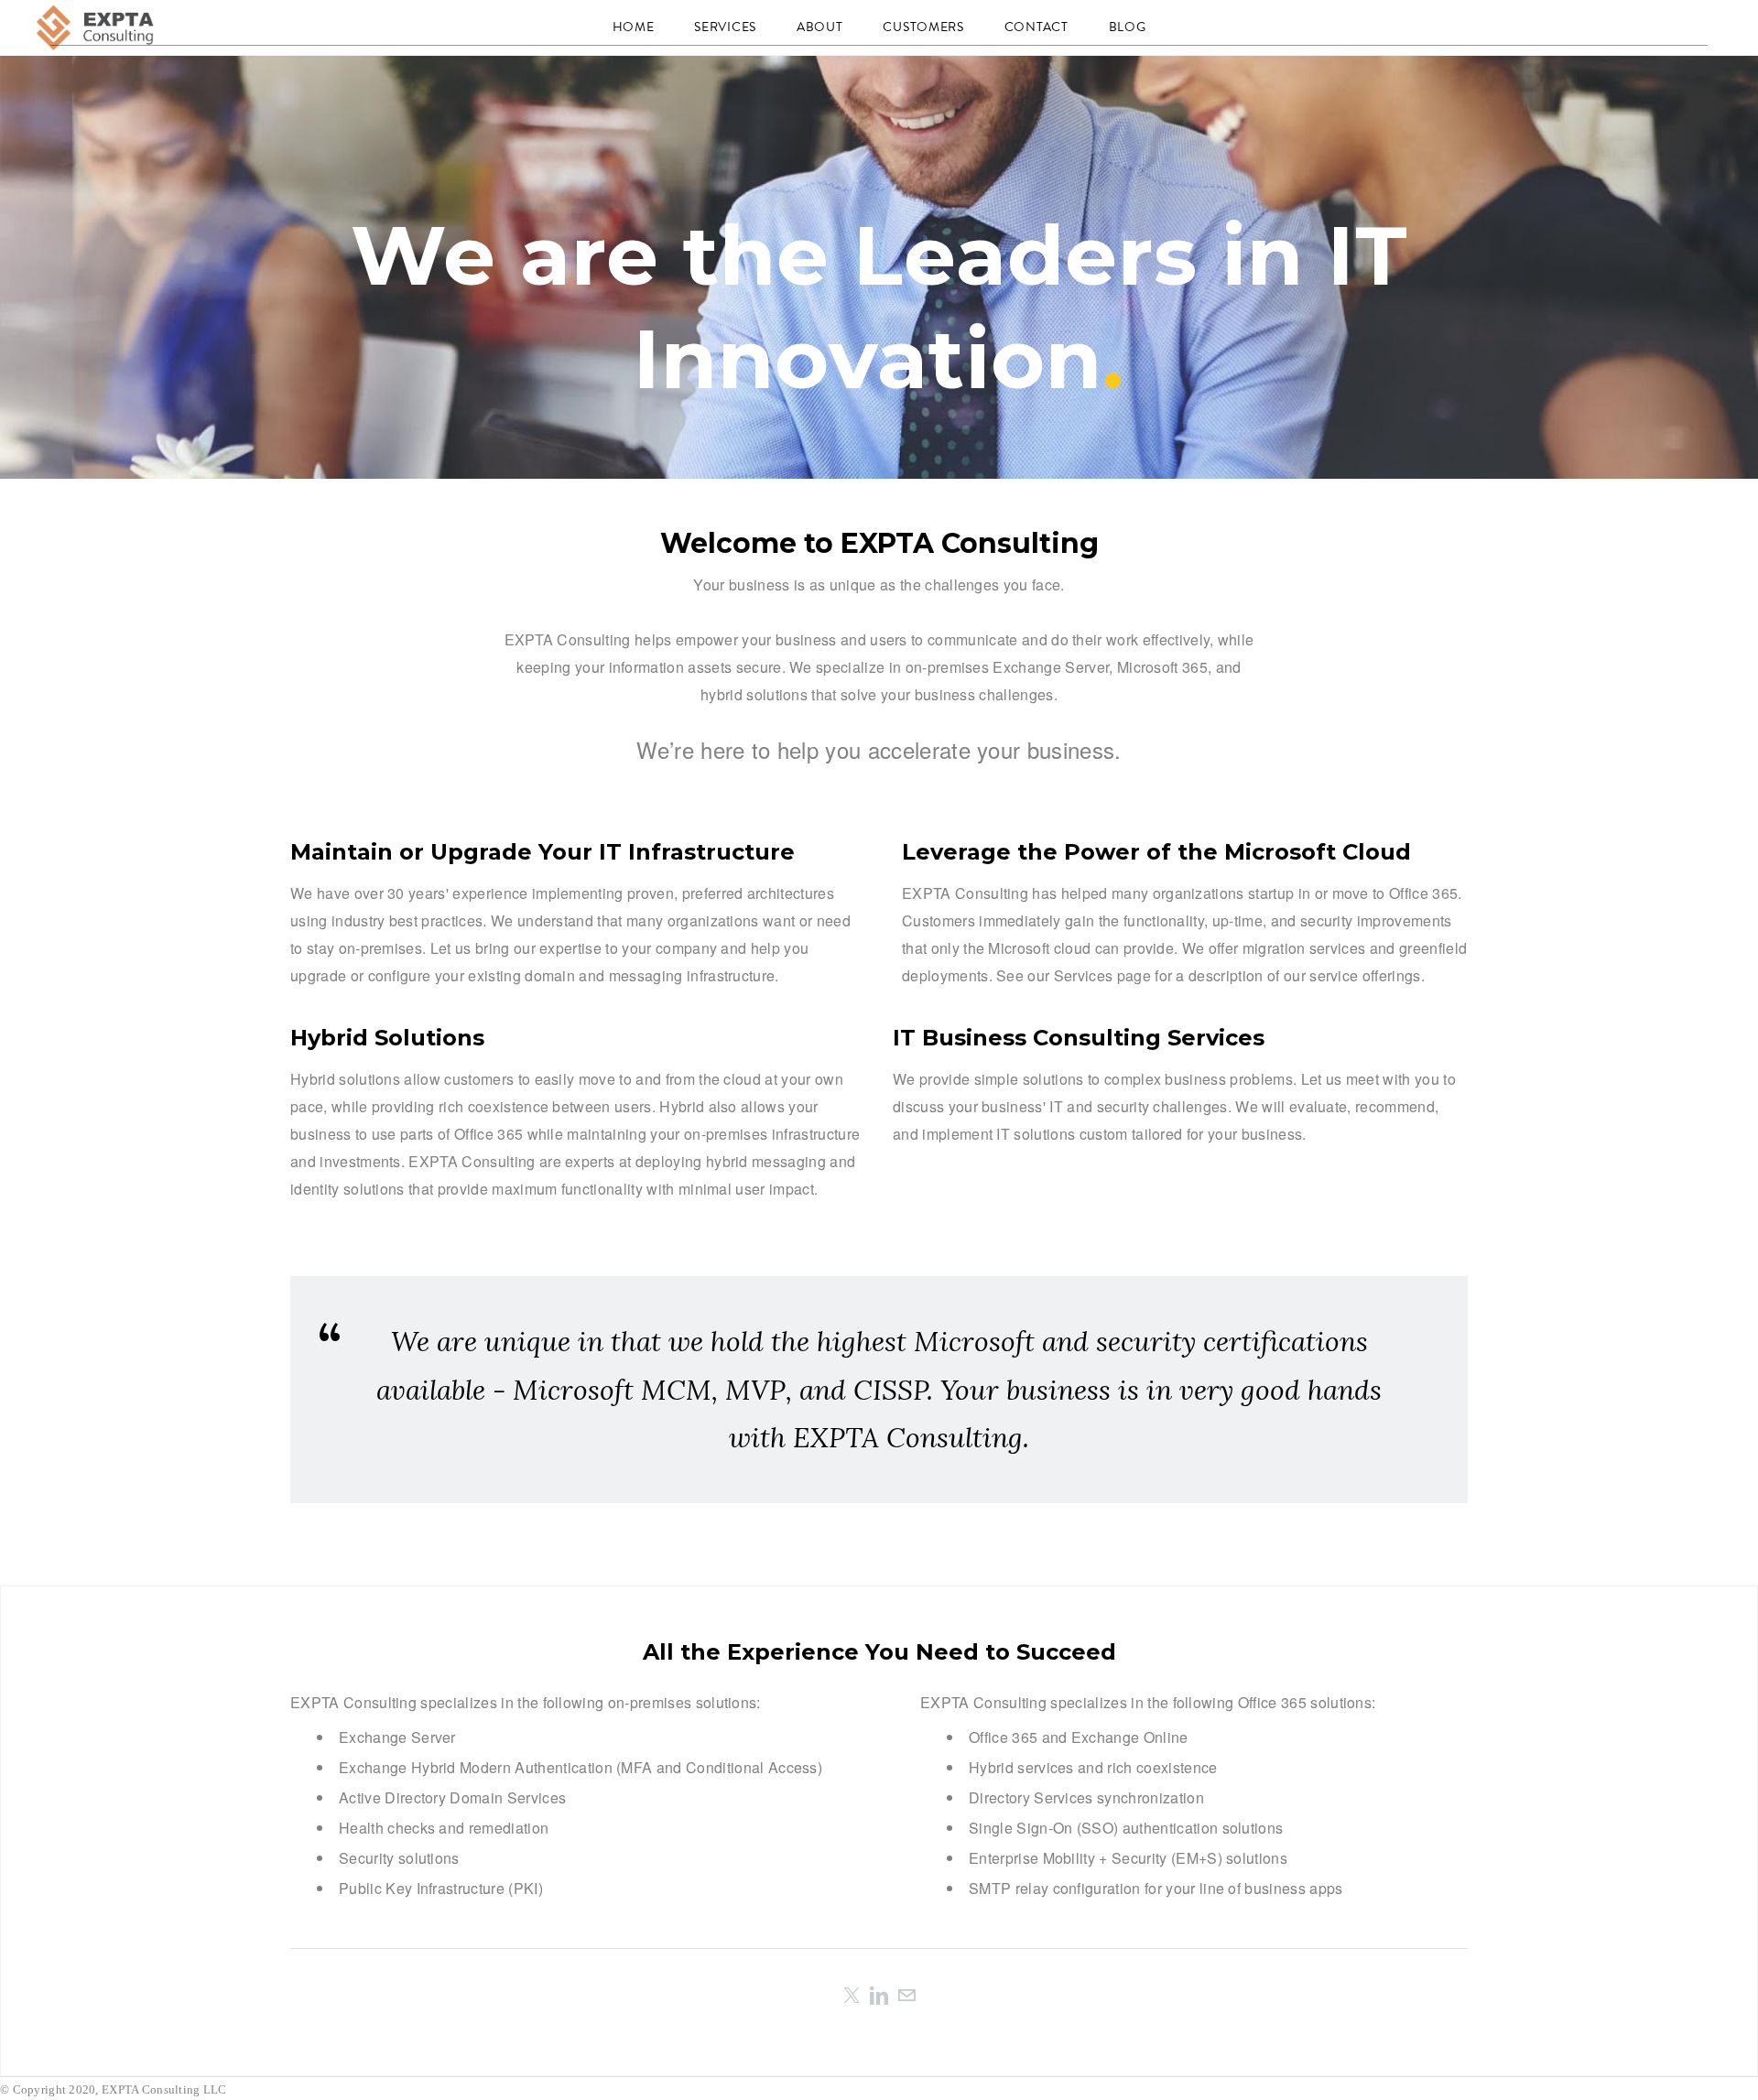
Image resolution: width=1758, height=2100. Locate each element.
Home (634, 27)
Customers (923, 27)
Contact (1036, 27)
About (820, 27)
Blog (1128, 27)
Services (725, 27)
